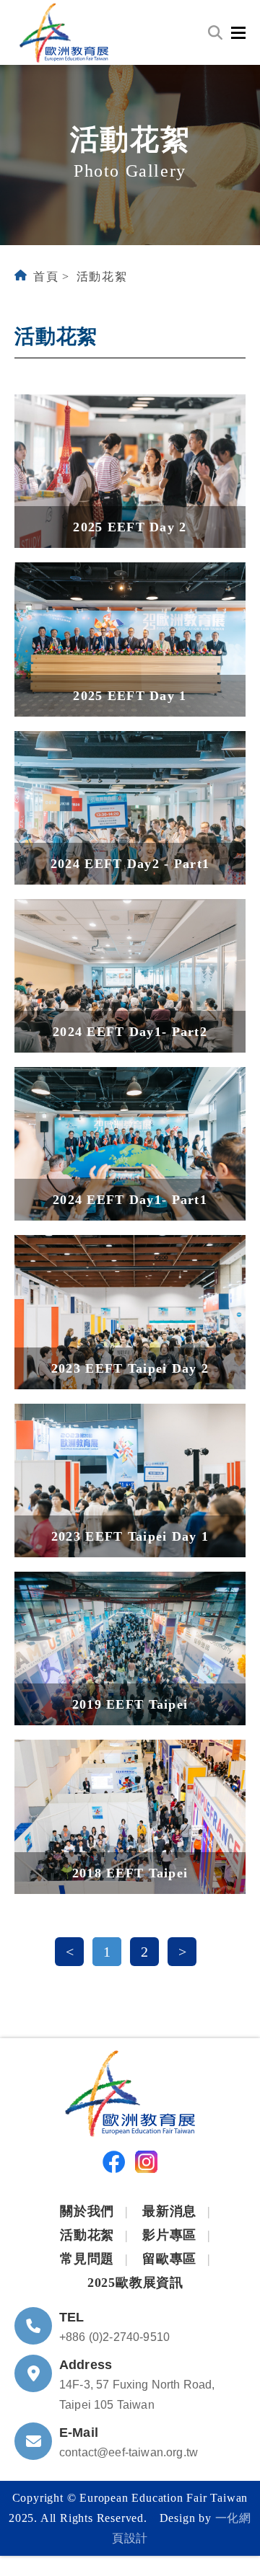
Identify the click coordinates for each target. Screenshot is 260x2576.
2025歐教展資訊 (135, 2283)
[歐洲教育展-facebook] (114, 2165)
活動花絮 (102, 276)
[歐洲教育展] (64, 32)
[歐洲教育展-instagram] (146, 2165)
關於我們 (87, 2211)
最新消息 (169, 2211)
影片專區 (169, 2235)
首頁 (46, 276)
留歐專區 (169, 2259)
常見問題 (87, 2259)
